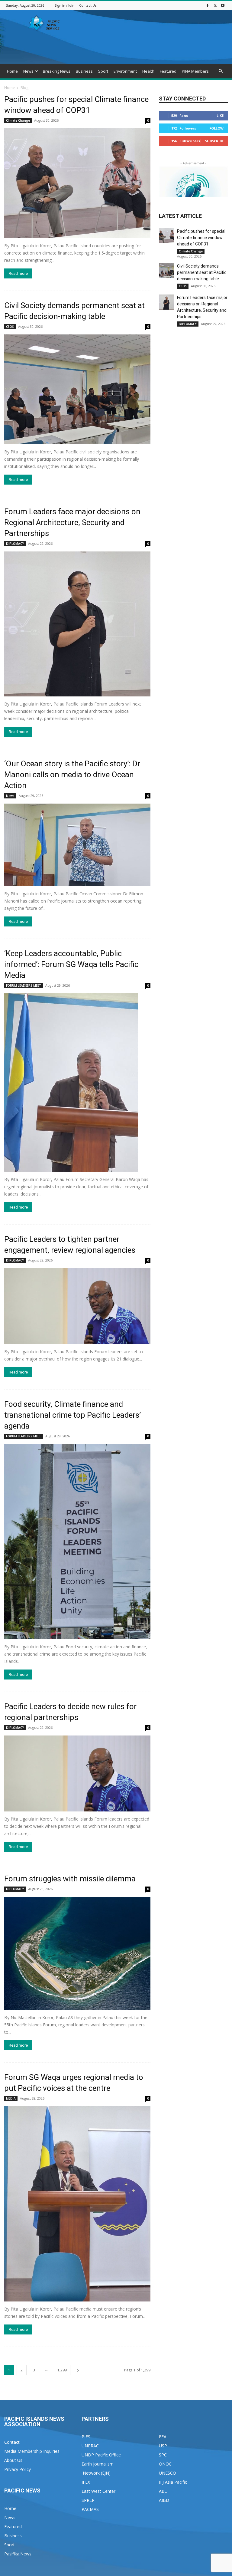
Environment (125, 71)
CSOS (10, 327)
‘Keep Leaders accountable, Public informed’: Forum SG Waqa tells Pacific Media (71, 964)
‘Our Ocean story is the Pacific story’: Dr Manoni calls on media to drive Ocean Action (72, 775)
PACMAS (90, 2509)
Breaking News (57, 71)
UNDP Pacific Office (101, 2455)
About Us (13, 2460)
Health (148, 71)
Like (220, 115)
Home (12, 71)
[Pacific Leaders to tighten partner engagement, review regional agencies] (77, 1306)
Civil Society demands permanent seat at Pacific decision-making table (202, 272)
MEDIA (11, 2098)
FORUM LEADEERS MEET (24, 985)
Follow (216, 128)
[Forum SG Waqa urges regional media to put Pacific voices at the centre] (77, 2204)
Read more (18, 273)
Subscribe (214, 141)
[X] (215, 5)
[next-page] (78, 2370)
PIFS (86, 2437)
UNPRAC (90, 2446)
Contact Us (88, 5)
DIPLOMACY (15, 544)
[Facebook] (208, 5)
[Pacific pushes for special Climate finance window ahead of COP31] (77, 183)
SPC (163, 2455)
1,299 (62, 2370)
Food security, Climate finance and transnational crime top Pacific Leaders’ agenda (72, 1415)
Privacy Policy (18, 2469)
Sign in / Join (64, 5)
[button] (221, 71)
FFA (163, 2437)
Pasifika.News (18, 2554)
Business (84, 71)
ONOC (165, 2464)
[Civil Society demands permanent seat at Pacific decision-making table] (77, 389)
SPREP (88, 2500)
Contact (12, 2442)
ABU (163, 2491)
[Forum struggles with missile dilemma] (77, 1953)
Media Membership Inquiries (32, 2451)
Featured (168, 71)
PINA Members (195, 71)
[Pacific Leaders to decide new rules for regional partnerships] (77, 1773)
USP (163, 2446)
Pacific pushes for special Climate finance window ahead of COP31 (201, 238)
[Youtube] (223, 5)
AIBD (164, 2500)
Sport (103, 71)
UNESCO (168, 2473)
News (28, 71)
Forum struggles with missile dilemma (70, 1879)
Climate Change (18, 120)
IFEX (86, 2482)
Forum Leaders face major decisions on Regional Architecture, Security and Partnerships (72, 522)
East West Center (98, 2491)
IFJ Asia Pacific (173, 2482)
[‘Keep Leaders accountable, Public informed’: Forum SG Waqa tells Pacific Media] (77, 1083)
